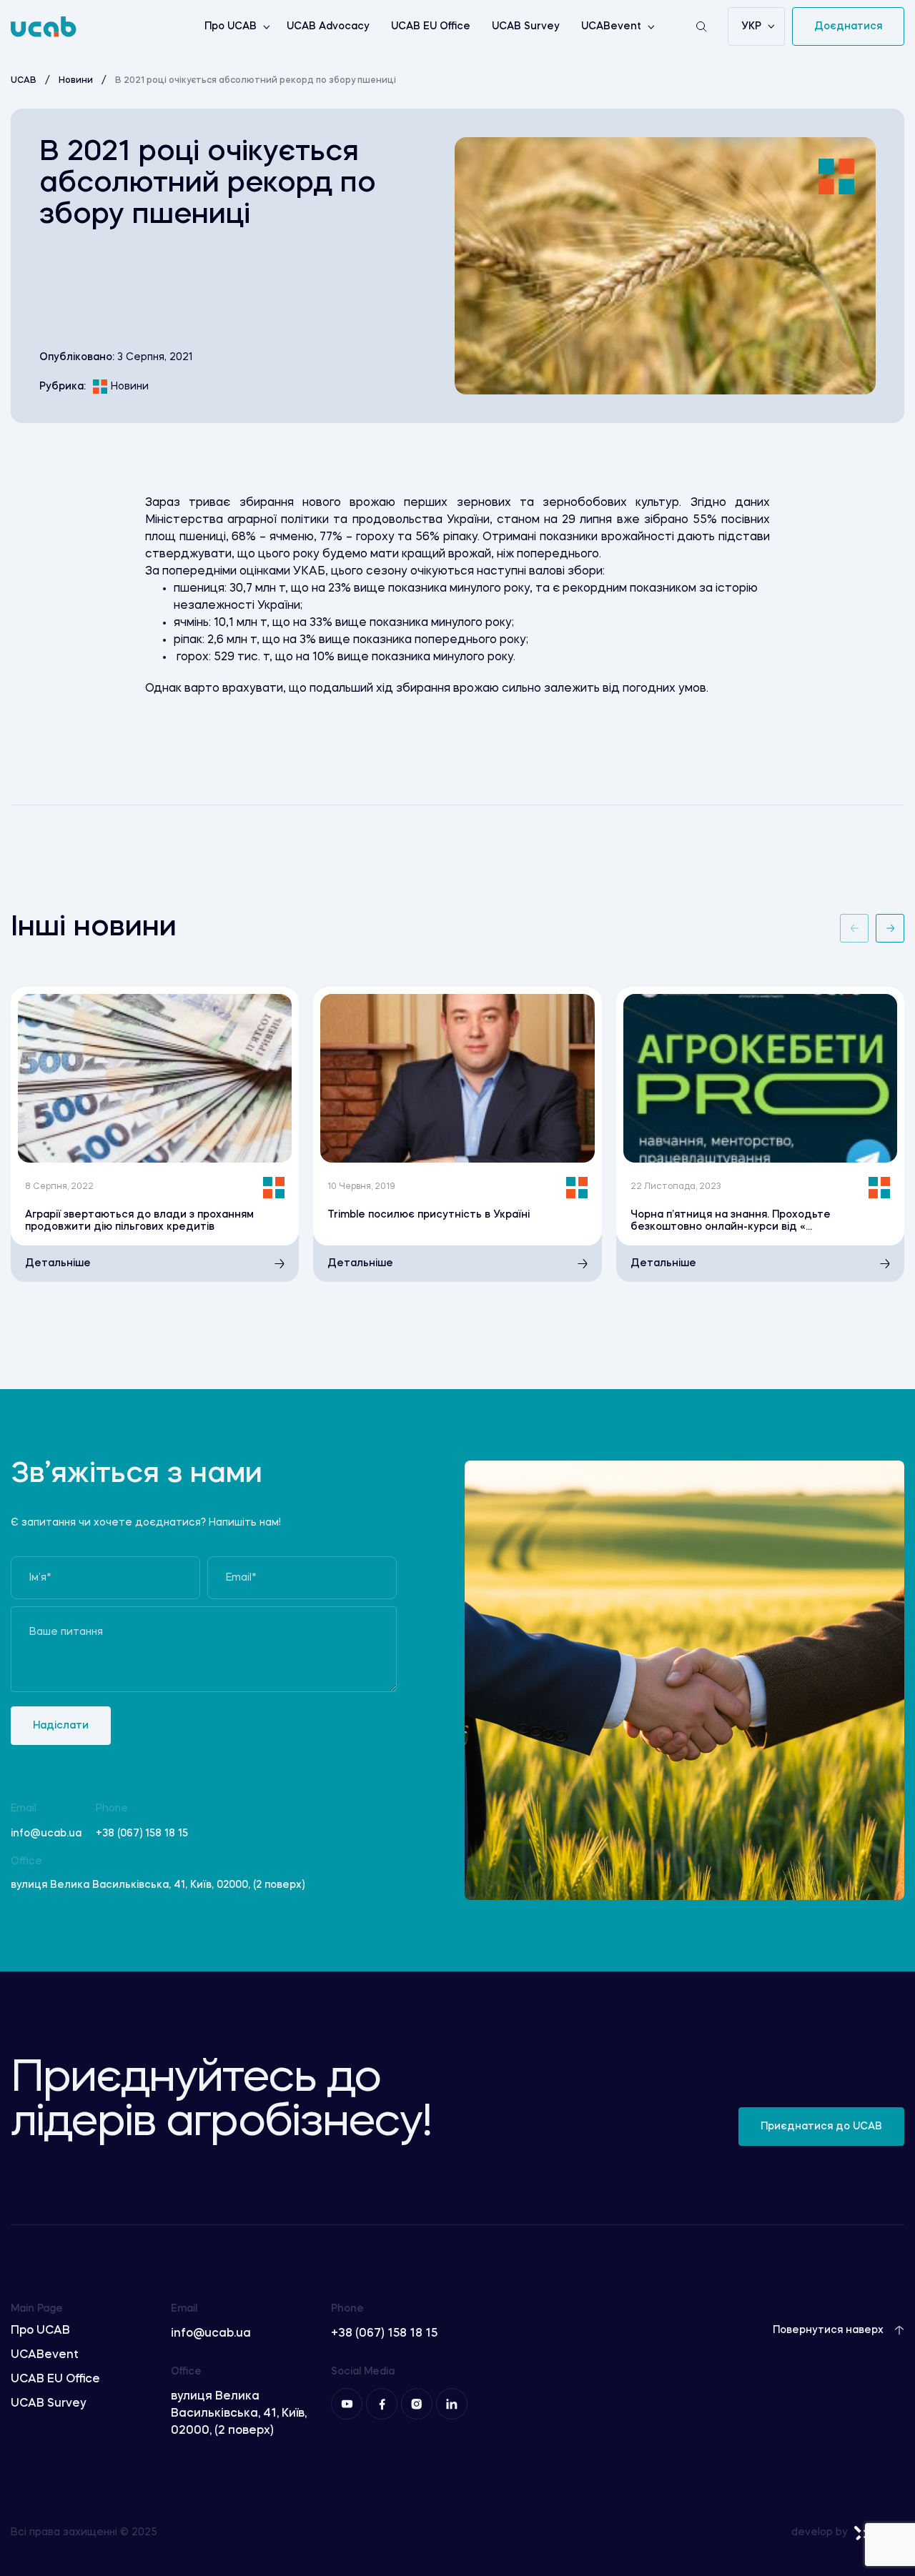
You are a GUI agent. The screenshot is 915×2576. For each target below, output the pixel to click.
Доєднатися (848, 26)
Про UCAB (231, 26)
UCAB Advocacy (328, 26)
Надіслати (61, 1726)
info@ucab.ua (46, 1834)
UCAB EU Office (431, 26)
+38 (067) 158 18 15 (142, 1834)
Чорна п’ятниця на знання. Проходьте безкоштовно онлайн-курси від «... (731, 1221)
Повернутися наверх (828, 2330)
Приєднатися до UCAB (821, 2127)
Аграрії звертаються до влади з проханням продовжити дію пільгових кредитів (139, 1221)
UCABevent (611, 26)
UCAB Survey (526, 26)
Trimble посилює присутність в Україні (429, 1215)
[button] (854, 928)
